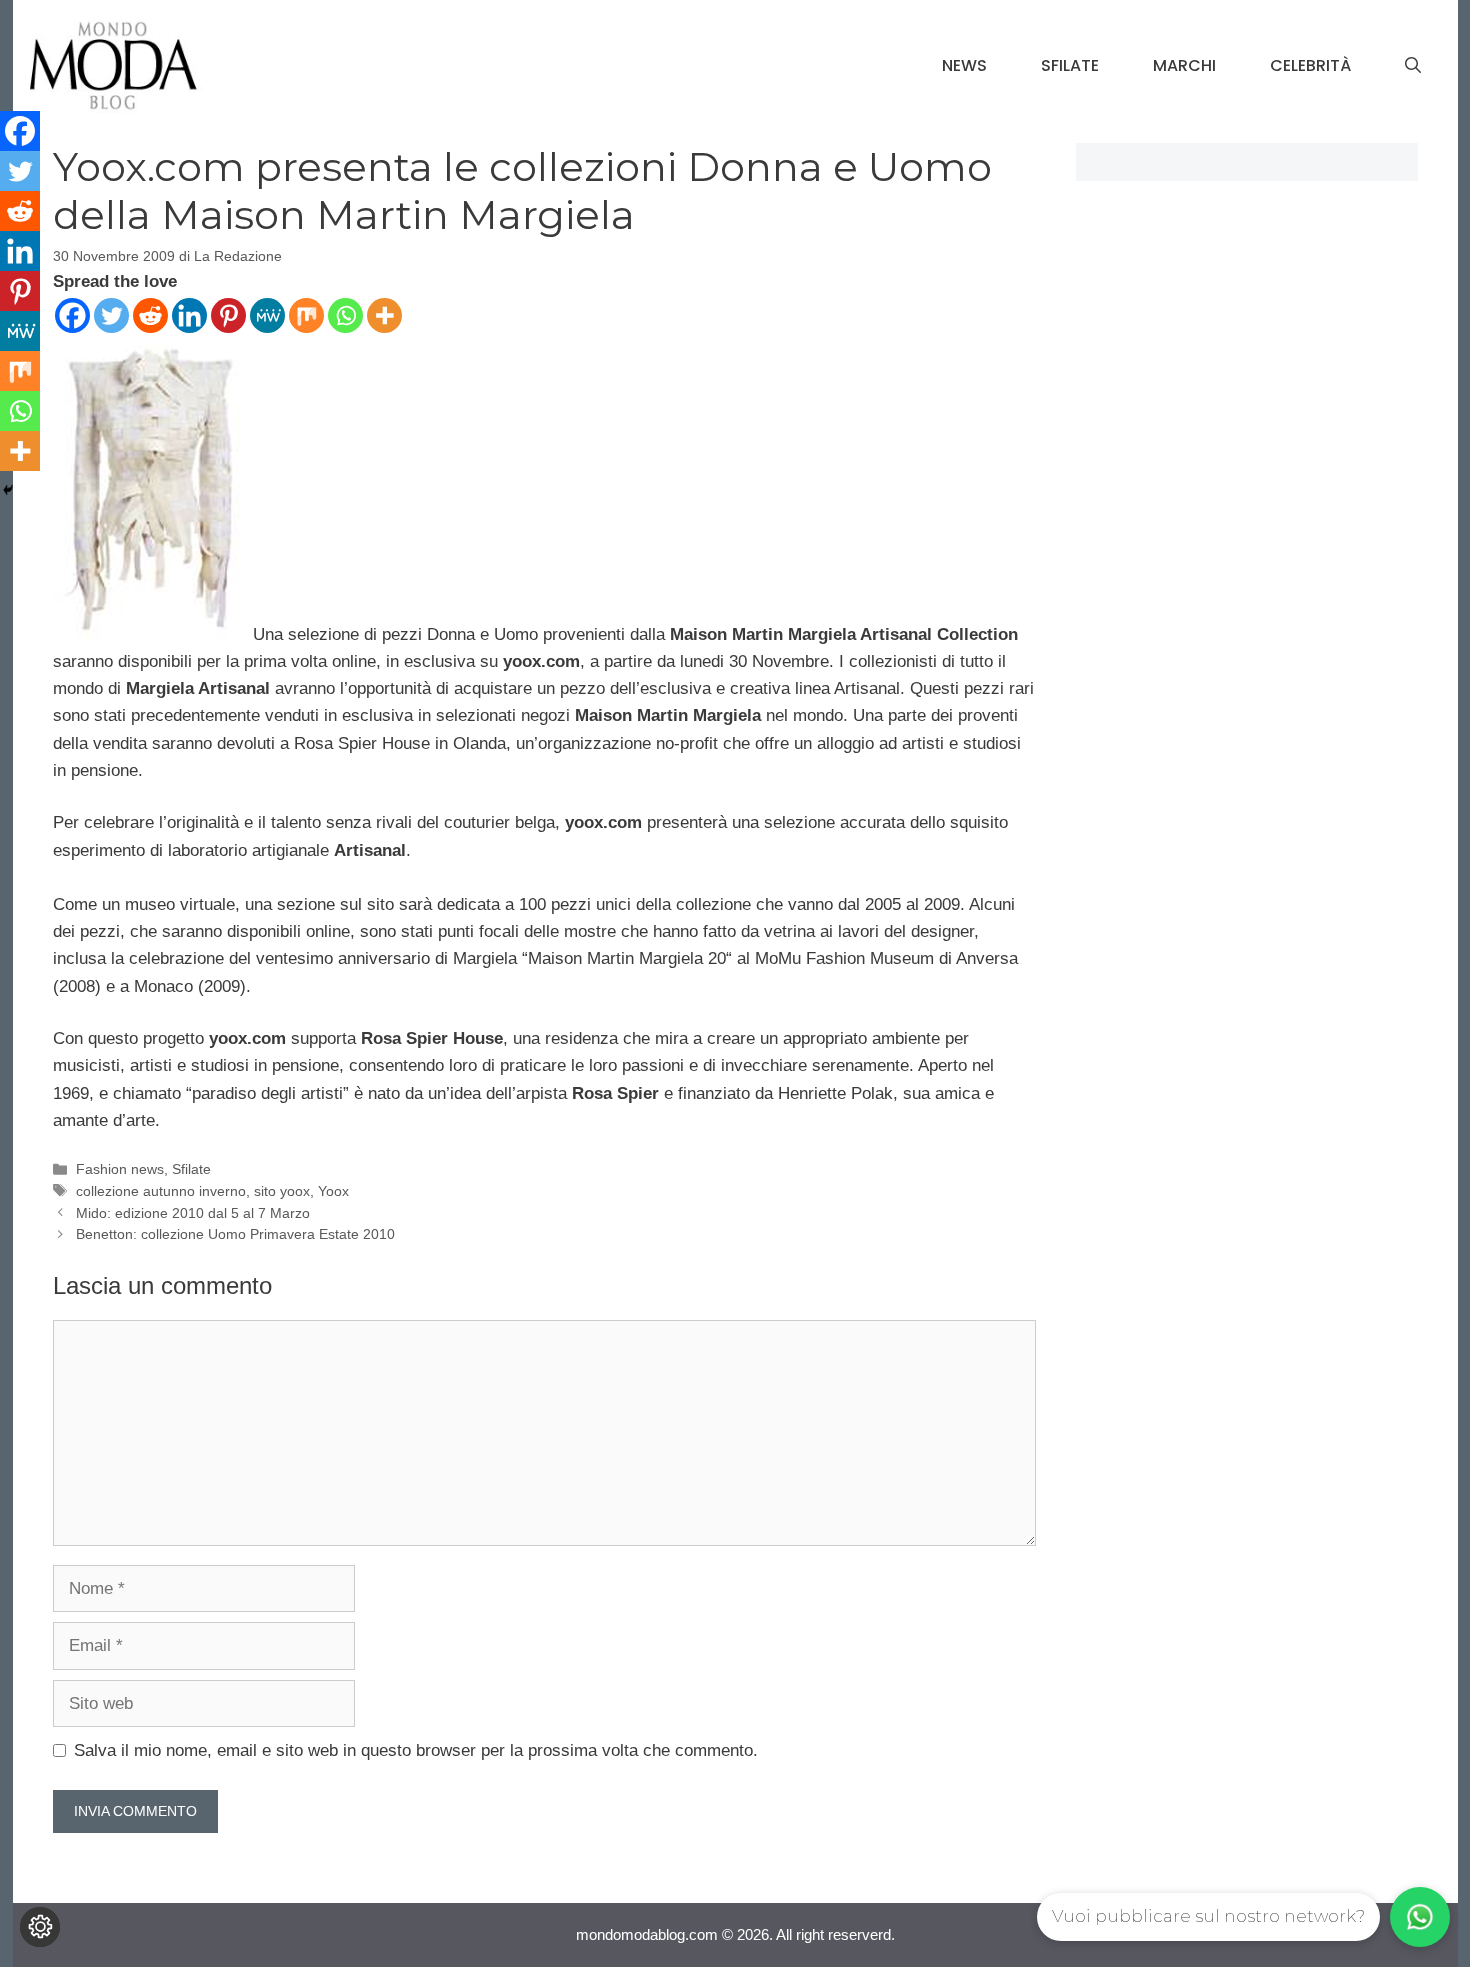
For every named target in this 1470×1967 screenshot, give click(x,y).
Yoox (333, 1191)
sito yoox (282, 1191)
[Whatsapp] (345, 315)
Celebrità (1310, 65)
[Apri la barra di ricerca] (1413, 66)
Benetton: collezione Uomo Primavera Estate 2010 (235, 1234)
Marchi (1184, 65)
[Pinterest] (228, 315)
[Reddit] (150, 315)
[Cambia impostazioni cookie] (40, 1927)
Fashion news (120, 1169)
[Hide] (8, 490)
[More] (384, 315)
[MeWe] (267, 315)
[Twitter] (111, 315)
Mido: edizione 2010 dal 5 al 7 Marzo (193, 1213)
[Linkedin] (189, 315)
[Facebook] (72, 315)
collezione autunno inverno (161, 1191)
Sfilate (1070, 65)
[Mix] (306, 315)
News (964, 65)
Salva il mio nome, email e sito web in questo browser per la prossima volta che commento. (416, 1750)
